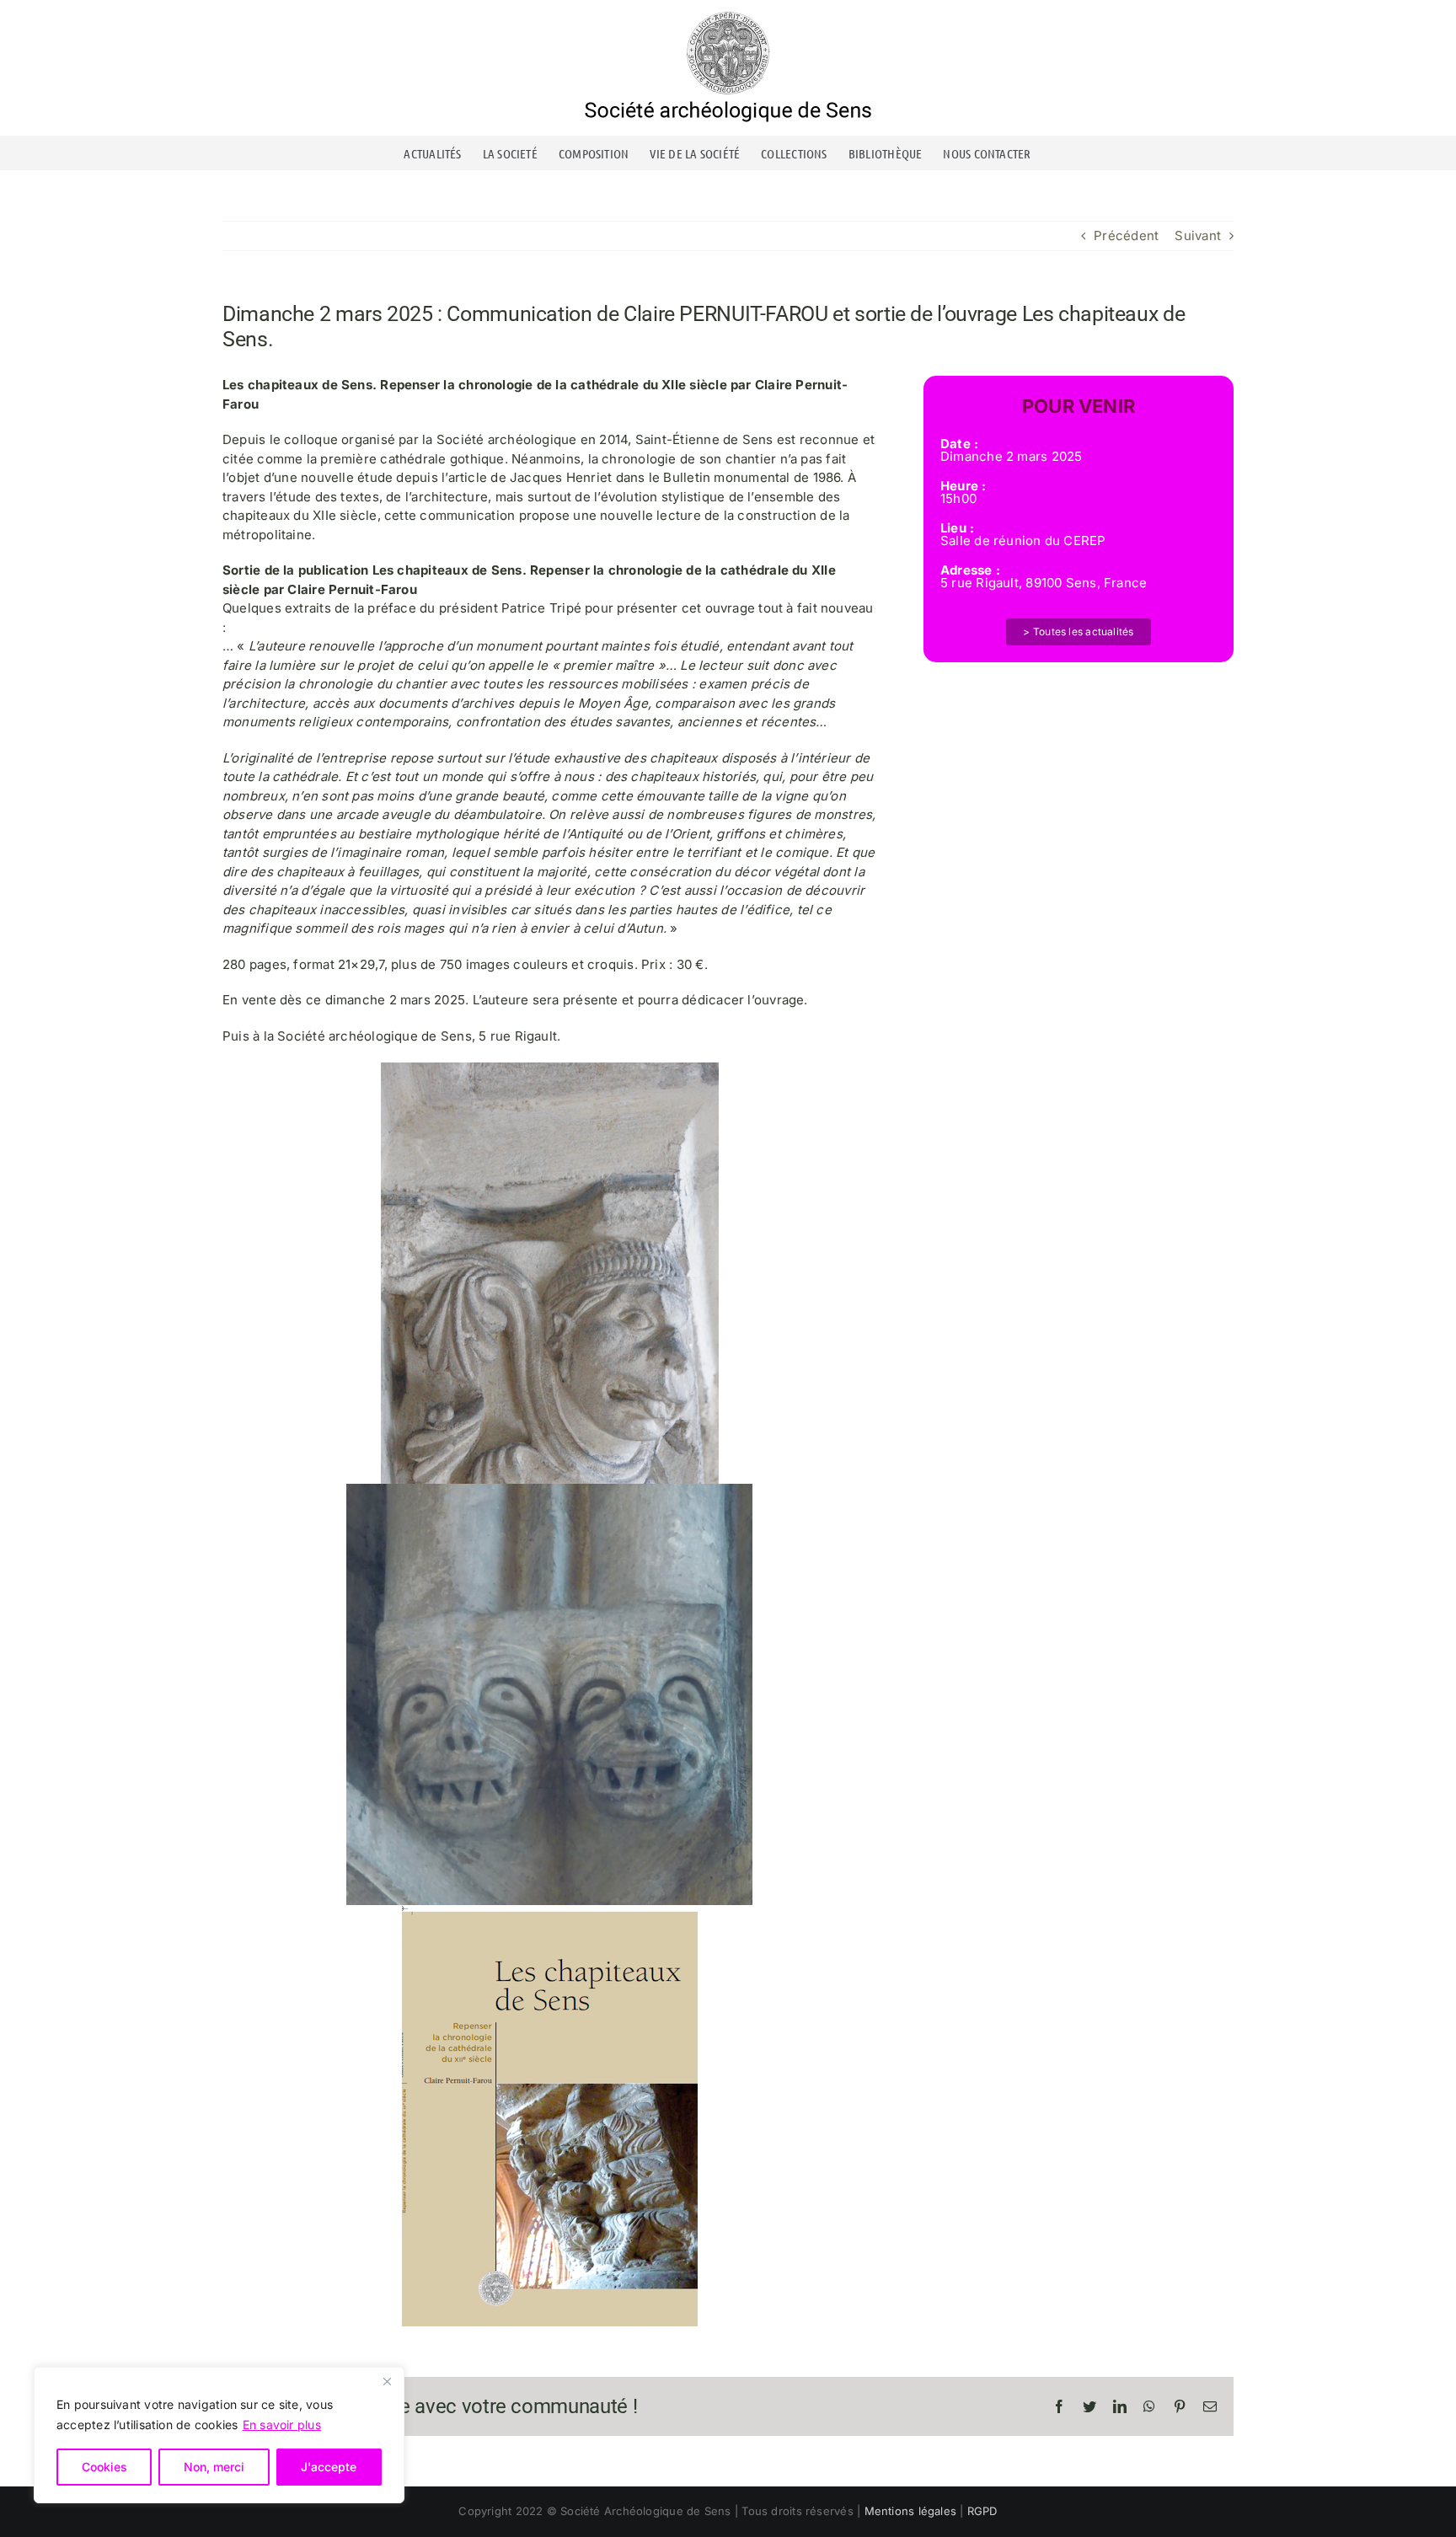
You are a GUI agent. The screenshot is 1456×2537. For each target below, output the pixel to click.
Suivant (1198, 236)
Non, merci (214, 2467)
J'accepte (329, 2467)
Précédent (1126, 236)
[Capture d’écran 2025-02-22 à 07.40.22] (550, 1069)
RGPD (982, 2511)
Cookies (104, 2467)
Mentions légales (911, 2511)
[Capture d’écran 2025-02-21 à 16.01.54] (550, 1911)
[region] (219, 2435)
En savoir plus (282, 2425)
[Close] (387, 2381)
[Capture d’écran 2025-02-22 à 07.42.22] (549, 1490)
